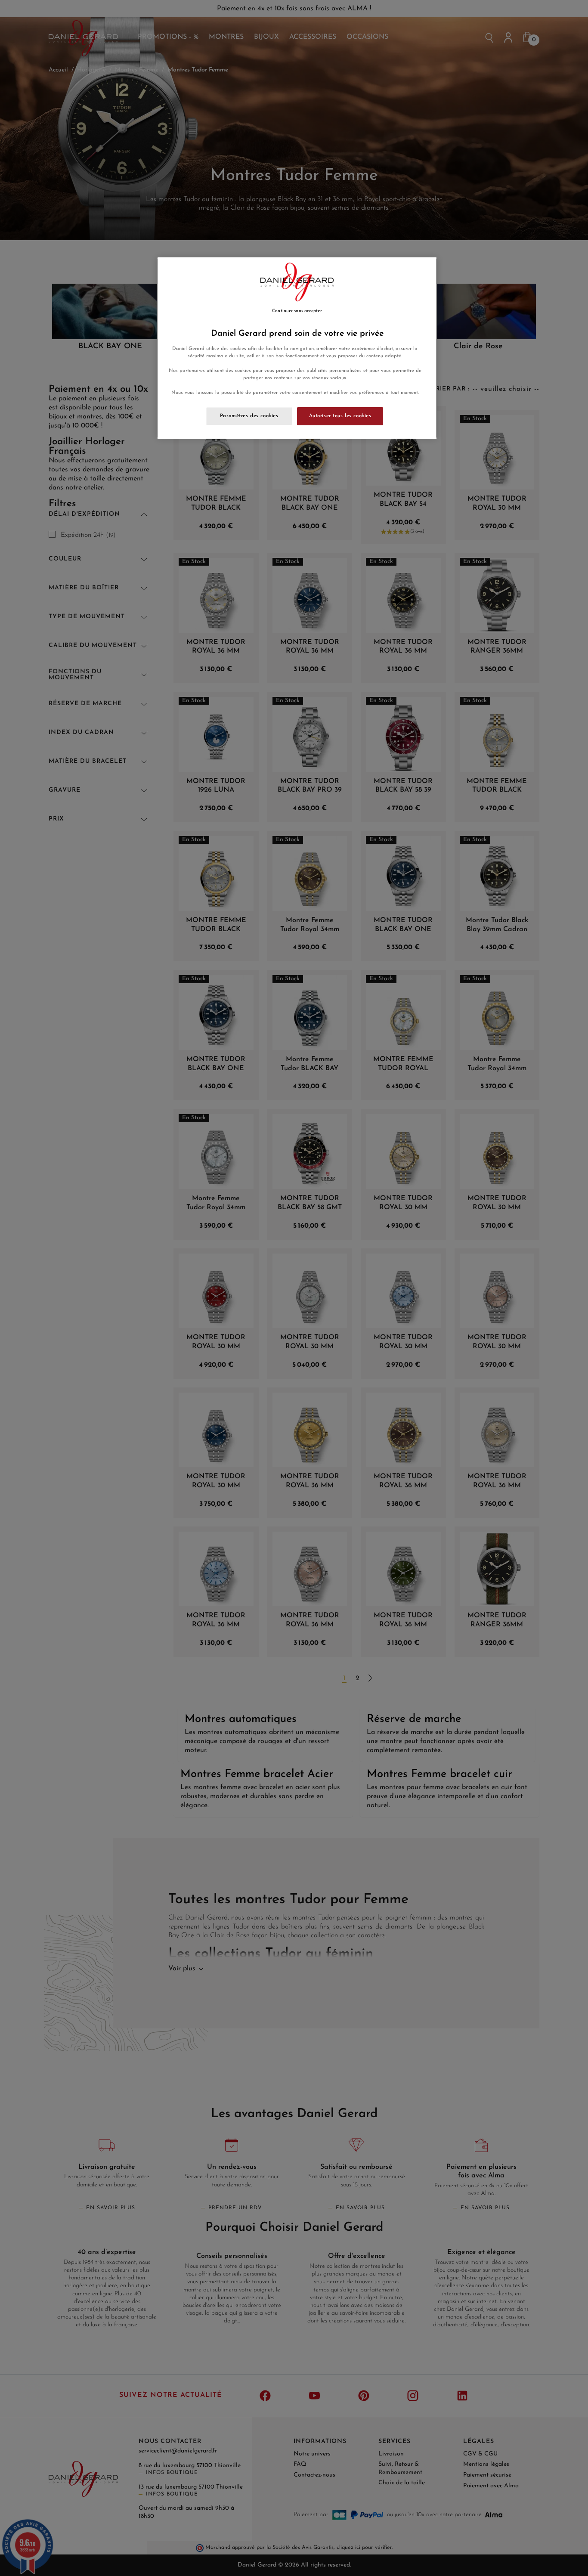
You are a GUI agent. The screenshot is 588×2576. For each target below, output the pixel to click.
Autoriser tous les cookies (340, 416)
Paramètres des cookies (249, 416)
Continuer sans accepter (297, 311)
